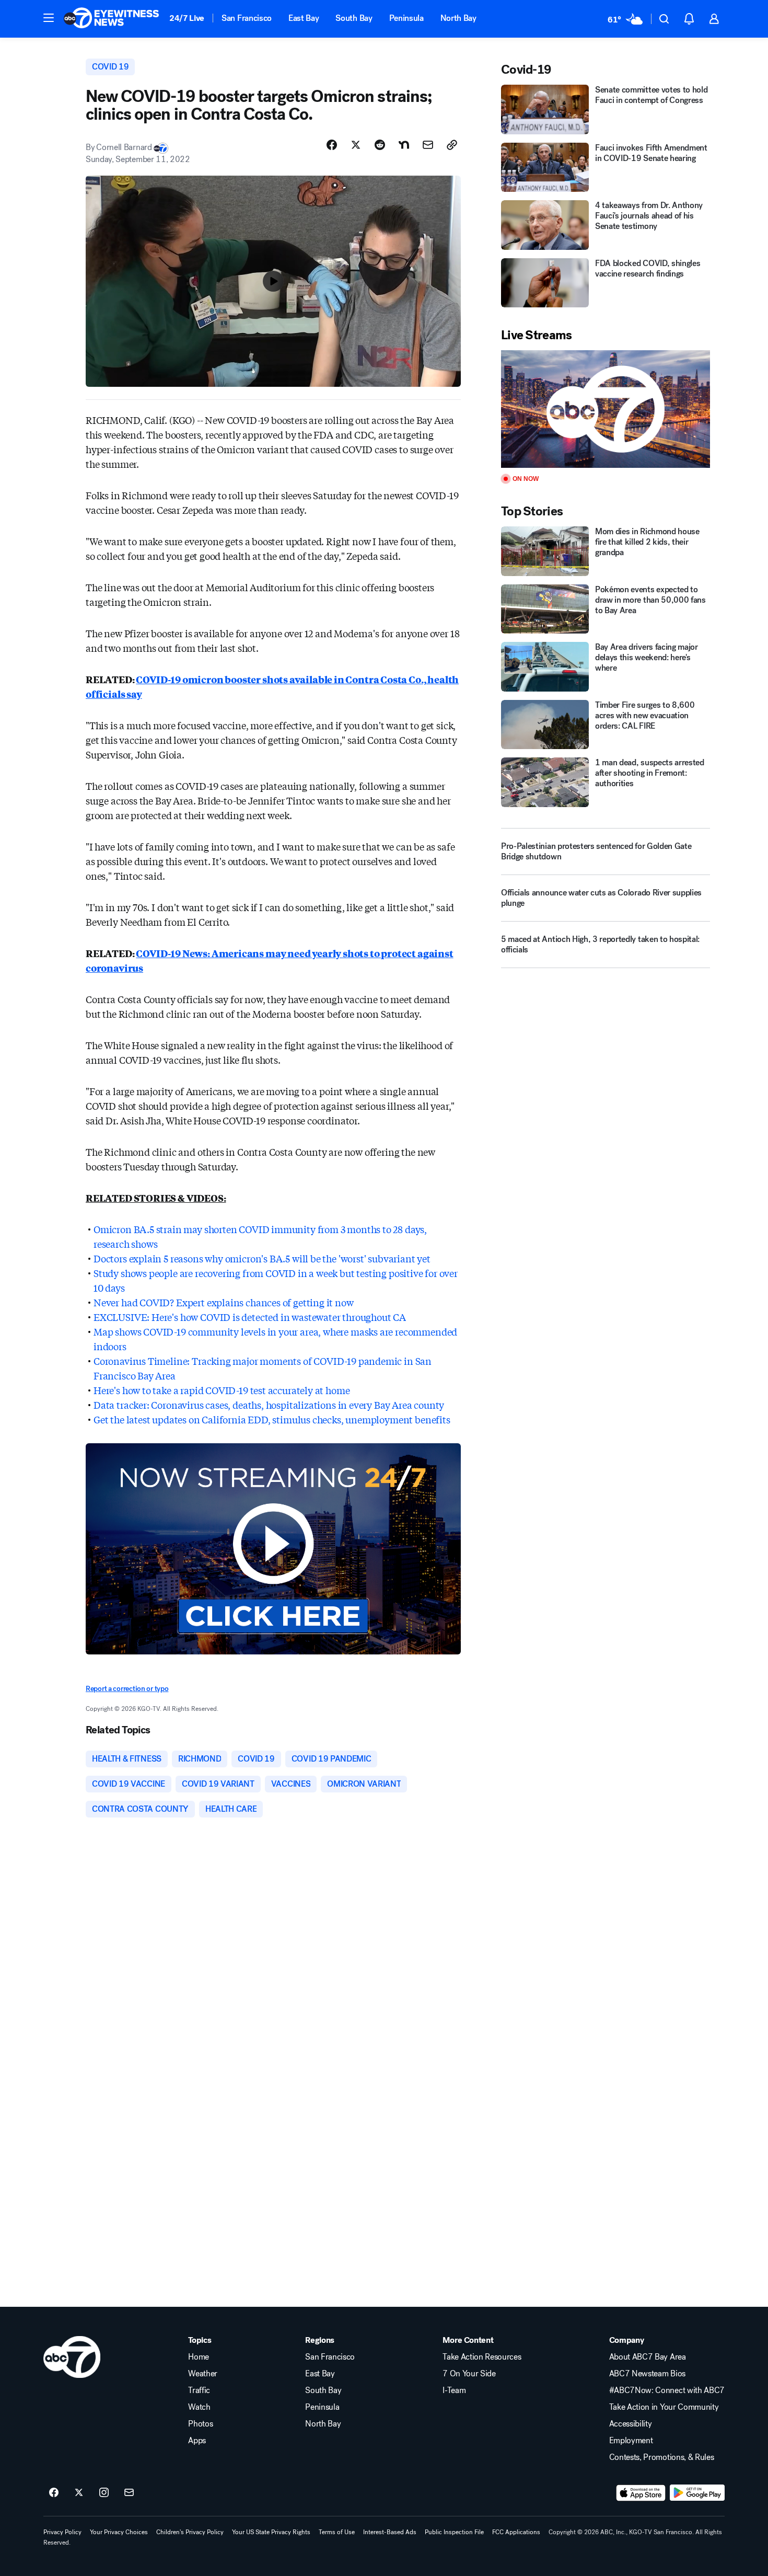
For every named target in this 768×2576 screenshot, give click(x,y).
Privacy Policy (62, 2532)
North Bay (458, 18)
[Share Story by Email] (428, 145)
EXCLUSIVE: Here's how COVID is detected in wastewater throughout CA (250, 1317)
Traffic (199, 2390)
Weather (203, 2374)
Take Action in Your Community (664, 2407)
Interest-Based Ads (390, 2532)
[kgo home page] (72, 2357)
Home (199, 2357)
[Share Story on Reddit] (380, 145)
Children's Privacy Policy (190, 2532)
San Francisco (247, 18)
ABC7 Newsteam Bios (647, 2374)
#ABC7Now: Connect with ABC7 (667, 2390)
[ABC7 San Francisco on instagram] (104, 2493)
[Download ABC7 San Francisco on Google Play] (697, 2493)
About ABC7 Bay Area (648, 2357)
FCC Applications (516, 2532)
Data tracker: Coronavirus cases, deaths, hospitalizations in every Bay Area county (269, 1405)
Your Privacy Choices (119, 2532)
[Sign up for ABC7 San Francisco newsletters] (129, 2493)
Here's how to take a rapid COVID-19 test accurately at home (222, 1390)
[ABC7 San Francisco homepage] (111, 19)
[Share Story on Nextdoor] (404, 145)
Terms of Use (337, 2532)
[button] (49, 18)
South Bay (354, 18)
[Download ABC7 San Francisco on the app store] (641, 2493)
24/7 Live (187, 18)
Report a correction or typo (127, 1689)
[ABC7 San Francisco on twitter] (79, 2493)
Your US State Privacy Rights (271, 2532)
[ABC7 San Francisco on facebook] (54, 2493)
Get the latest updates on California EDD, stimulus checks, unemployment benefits (272, 1419)
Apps (197, 2441)
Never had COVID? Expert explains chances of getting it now (224, 1302)
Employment (631, 2441)
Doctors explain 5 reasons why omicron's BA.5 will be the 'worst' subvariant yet (262, 1258)
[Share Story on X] (356, 145)
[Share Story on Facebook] (332, 145)
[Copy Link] (452, 145)
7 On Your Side (469, 2374)
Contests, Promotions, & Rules (662, 2457)
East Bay (304, 18)
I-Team (454, 2390)
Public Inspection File (454, 2532)
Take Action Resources (482, 2357)
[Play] (606, 409)
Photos (200, 2424)
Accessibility (631, 2424)
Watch (199, 2407)
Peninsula (406, 18)
